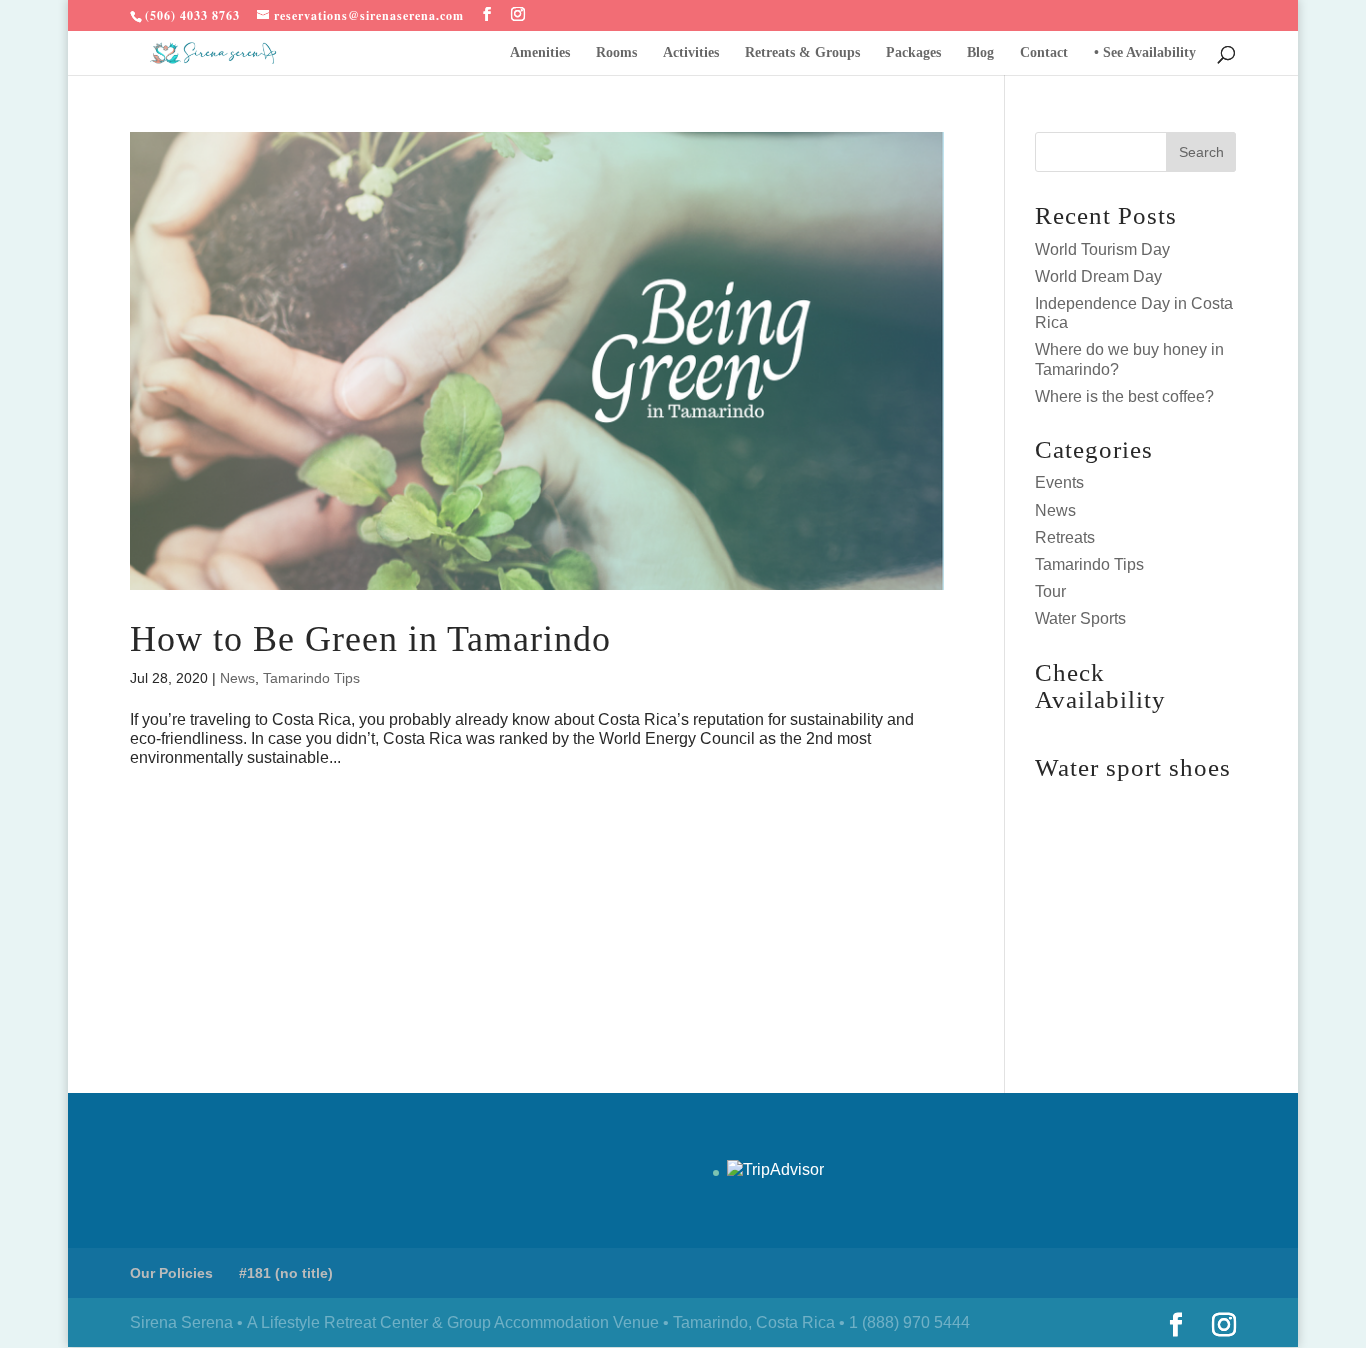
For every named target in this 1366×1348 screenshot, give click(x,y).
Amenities (540, 53)
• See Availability (1145, 53)
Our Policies (171, 1273)
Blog (980, 53)
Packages (913, 53)
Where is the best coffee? (1124, 396)
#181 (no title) (286, 1273)
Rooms (616, 53)
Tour (1050, 591)
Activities (691, 53)
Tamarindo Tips (311, 678)
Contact (1044, 53)
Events (1059, 482)
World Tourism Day (1102, 249)
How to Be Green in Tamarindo (370, 639)
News (237, 678)
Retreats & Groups (802, 53)
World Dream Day (1098, 276)
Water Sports (1080, 618)
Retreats (1065, 537)
